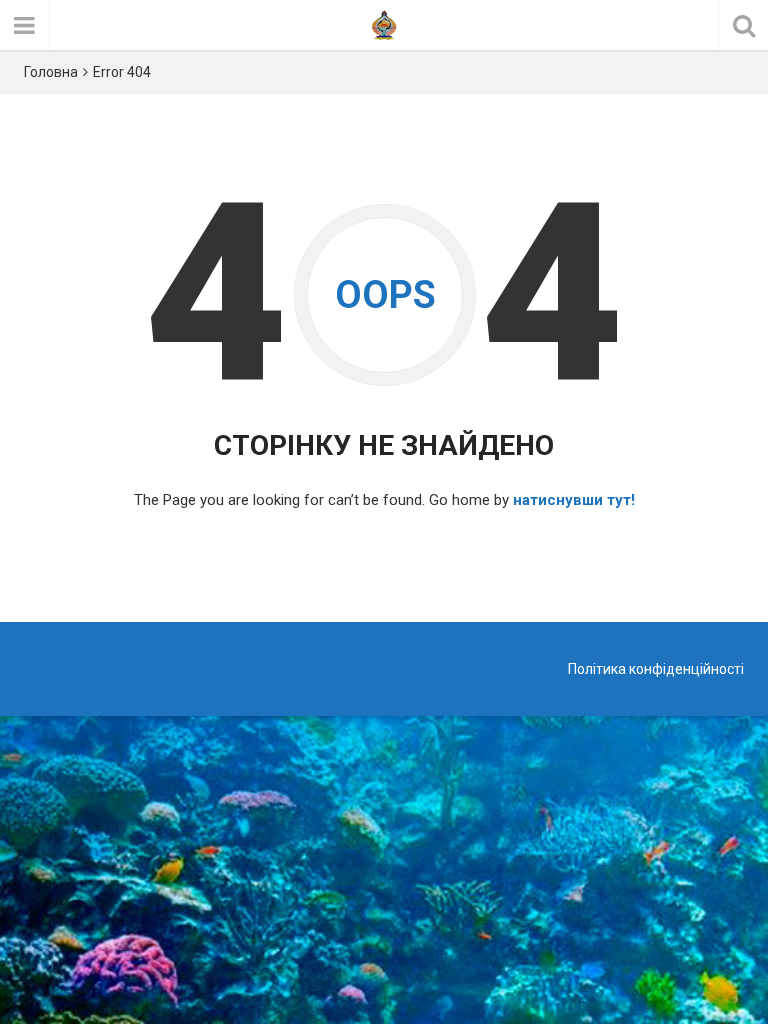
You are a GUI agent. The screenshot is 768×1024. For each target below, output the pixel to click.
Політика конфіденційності (656, 669)
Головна (51, 72)
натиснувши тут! (574, 500)
